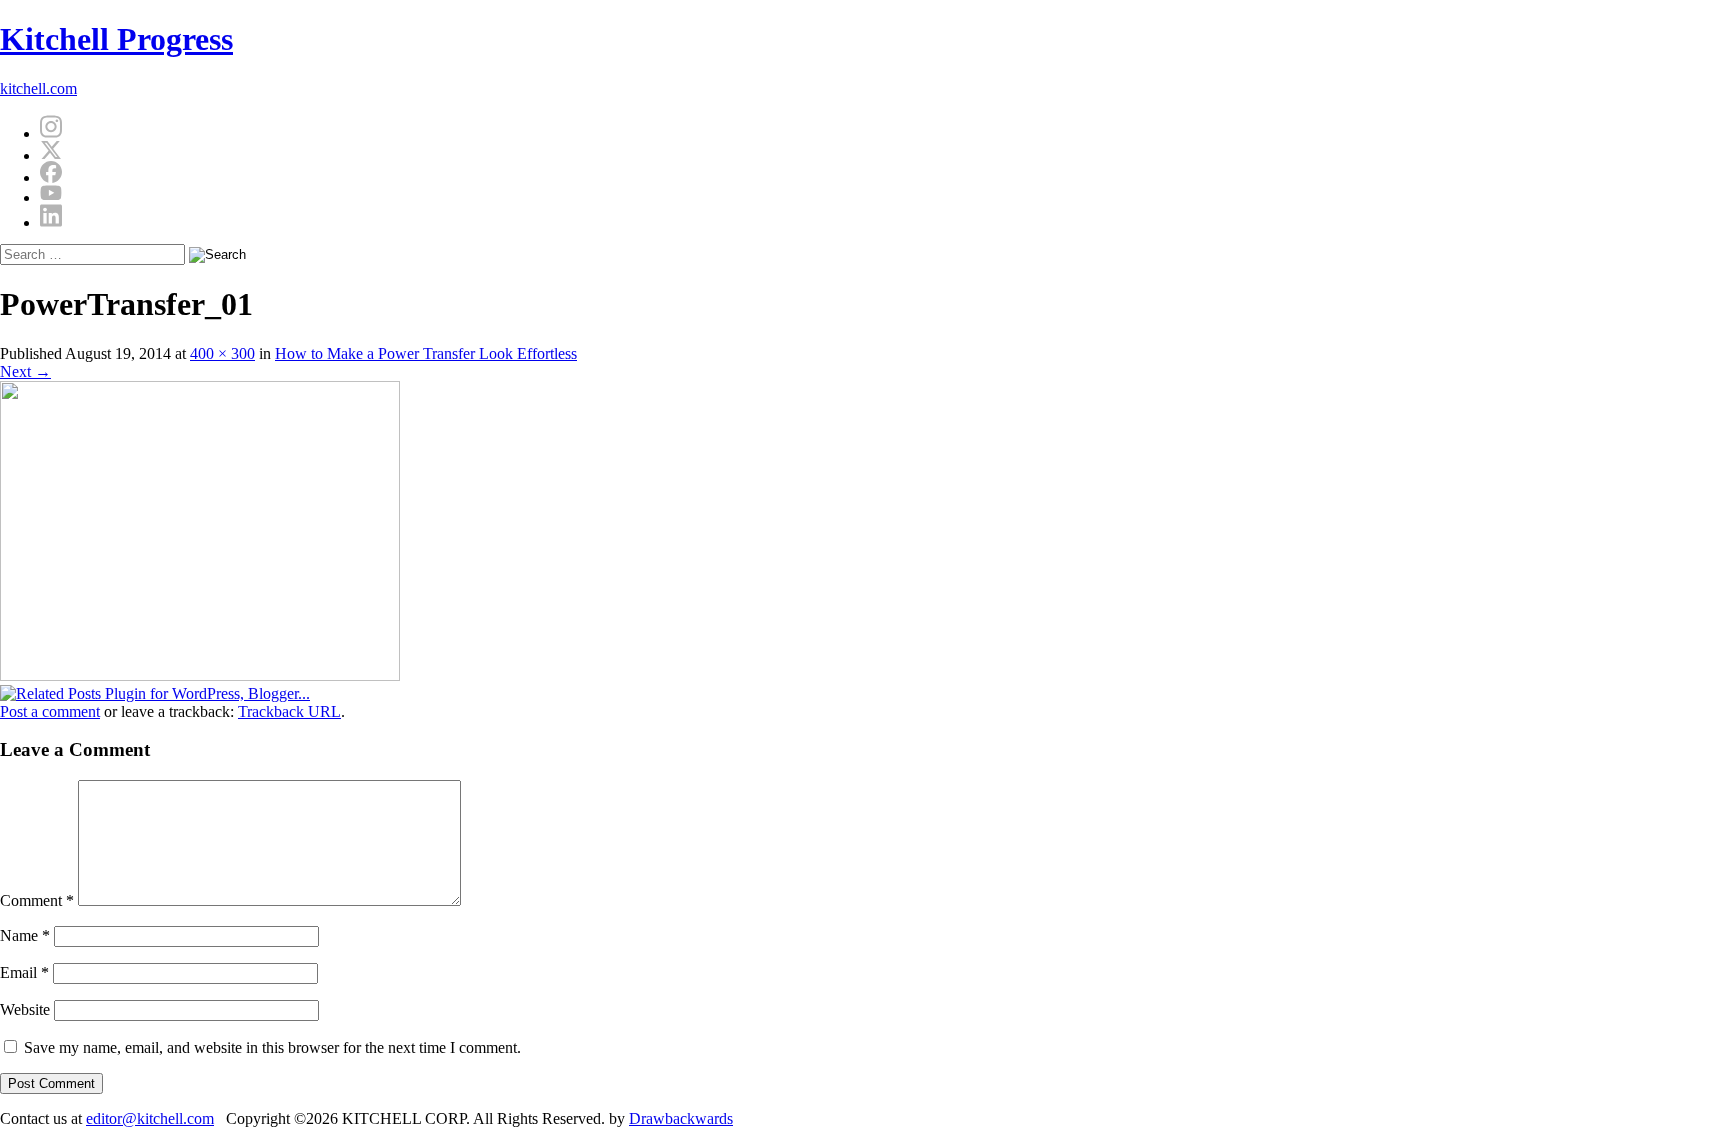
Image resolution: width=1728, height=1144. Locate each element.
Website (25, 1009)
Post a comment (50, 711)
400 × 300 (222, 353)
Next (25, 371)
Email (24, 972)
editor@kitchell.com (150, 1118)
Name (25, 935)
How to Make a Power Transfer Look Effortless (426, 353)
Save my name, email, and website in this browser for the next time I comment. (272, 1047)
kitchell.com (38, 88)
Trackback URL (289, 711)
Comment (37, 900)
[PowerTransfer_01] (200, 675)
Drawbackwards (681, 1118)
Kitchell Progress (116, 39)
